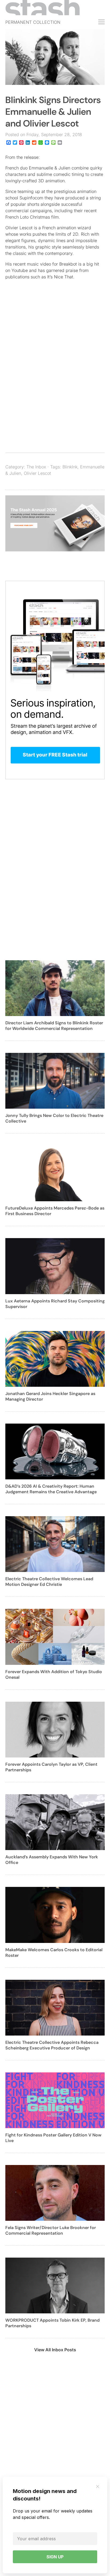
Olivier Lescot (37, 473)
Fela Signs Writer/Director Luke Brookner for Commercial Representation (51, 2230)
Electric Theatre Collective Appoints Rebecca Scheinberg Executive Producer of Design (52, 2045)
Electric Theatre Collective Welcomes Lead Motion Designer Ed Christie (49, 1582)
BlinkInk (70, 467)
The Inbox (36, 467)
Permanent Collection (33, 22)
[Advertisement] (55, 380)
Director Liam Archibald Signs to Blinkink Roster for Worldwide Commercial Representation (54, 1026)
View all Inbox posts (55, 2350)
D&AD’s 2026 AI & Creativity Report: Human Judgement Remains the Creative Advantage (51, 1489)
